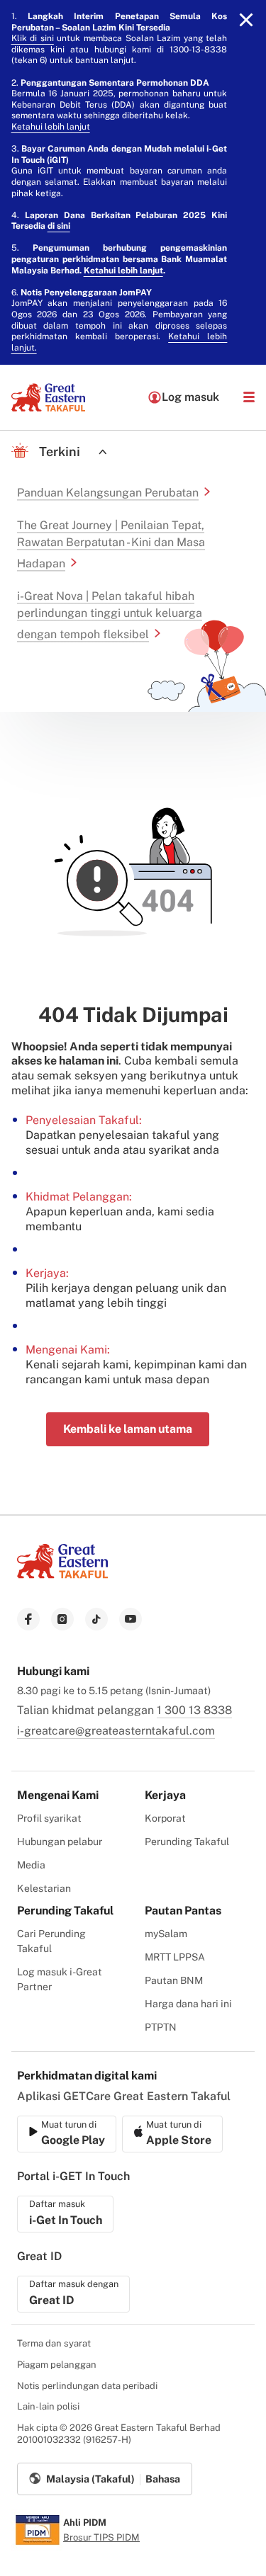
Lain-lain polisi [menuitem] (48, 2406)
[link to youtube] (131, 1619)
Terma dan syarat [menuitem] (54, 2343)
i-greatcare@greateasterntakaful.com (116, 1731)
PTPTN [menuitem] (161, 2027)
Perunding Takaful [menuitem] (187, 1842)
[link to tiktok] (96, 1619)
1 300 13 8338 (194, 1710)
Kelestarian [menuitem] (44, 1888)
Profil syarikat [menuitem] (49, 1818)
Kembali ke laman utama (128, 1429)
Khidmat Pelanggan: (79, 1197)
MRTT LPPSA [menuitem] (175, 1957)
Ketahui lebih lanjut (51, 127)
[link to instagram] (62, 1619)
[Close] (246, 20)
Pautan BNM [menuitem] (174, 1980)
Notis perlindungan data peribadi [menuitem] (87, 2386)
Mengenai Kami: (68, 1350)
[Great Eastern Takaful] (48, 397)
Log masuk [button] (190, 397)
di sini (59, 226)
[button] (249, 397)
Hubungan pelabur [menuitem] (60, 1842)
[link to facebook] (28, 1619)
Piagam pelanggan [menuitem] (57, 2365)
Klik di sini (33, 38)
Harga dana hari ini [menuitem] (188, 2004)
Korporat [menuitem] (165, 1818)
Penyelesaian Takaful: (84, 1120)
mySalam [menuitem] (166, 1934)
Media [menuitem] (31, 1865)
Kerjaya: (47, 1273)
